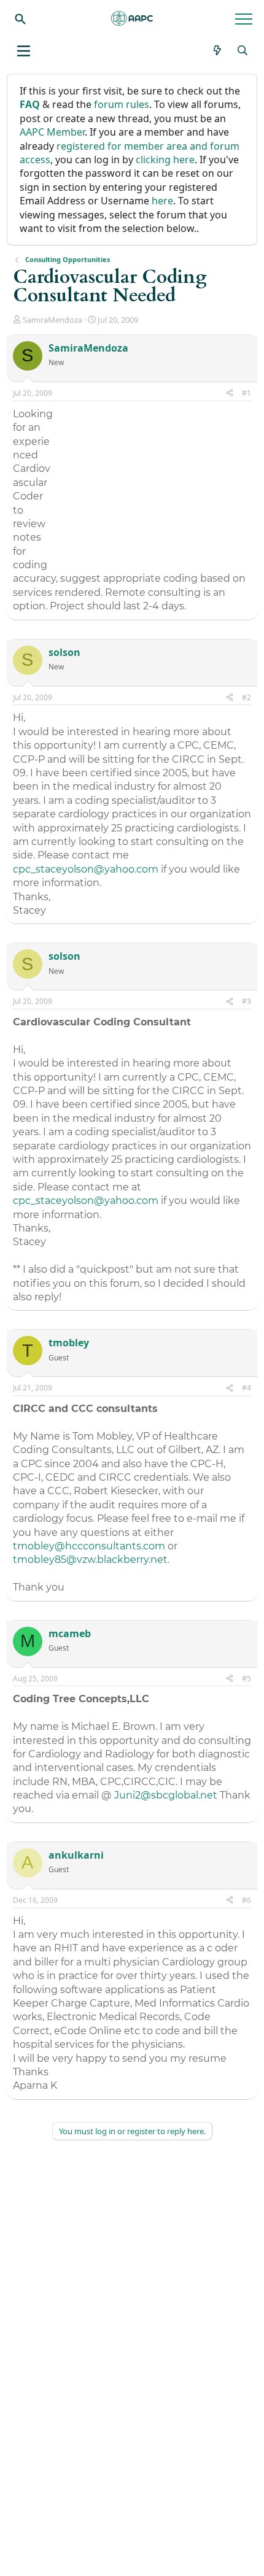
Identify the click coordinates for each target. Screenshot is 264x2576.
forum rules (122, 104)
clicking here (165, 160)
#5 (247, 1679)
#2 (247, 697)
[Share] (230, 394)
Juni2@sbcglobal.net (166, 1795)
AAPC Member (52, 132)
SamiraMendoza (52, 320)
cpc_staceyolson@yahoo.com (86, 869)
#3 (247, 1001)
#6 (247, 1900)
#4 (247, 1388)
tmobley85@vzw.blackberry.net (90, 1560)
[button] (24, 51)
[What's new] (218, 50)
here (162, 201)
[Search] (20, 18)
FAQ (30, 104)
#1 (247, 393)
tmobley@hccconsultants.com (89, 1546)
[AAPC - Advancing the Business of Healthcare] (132, 18)
